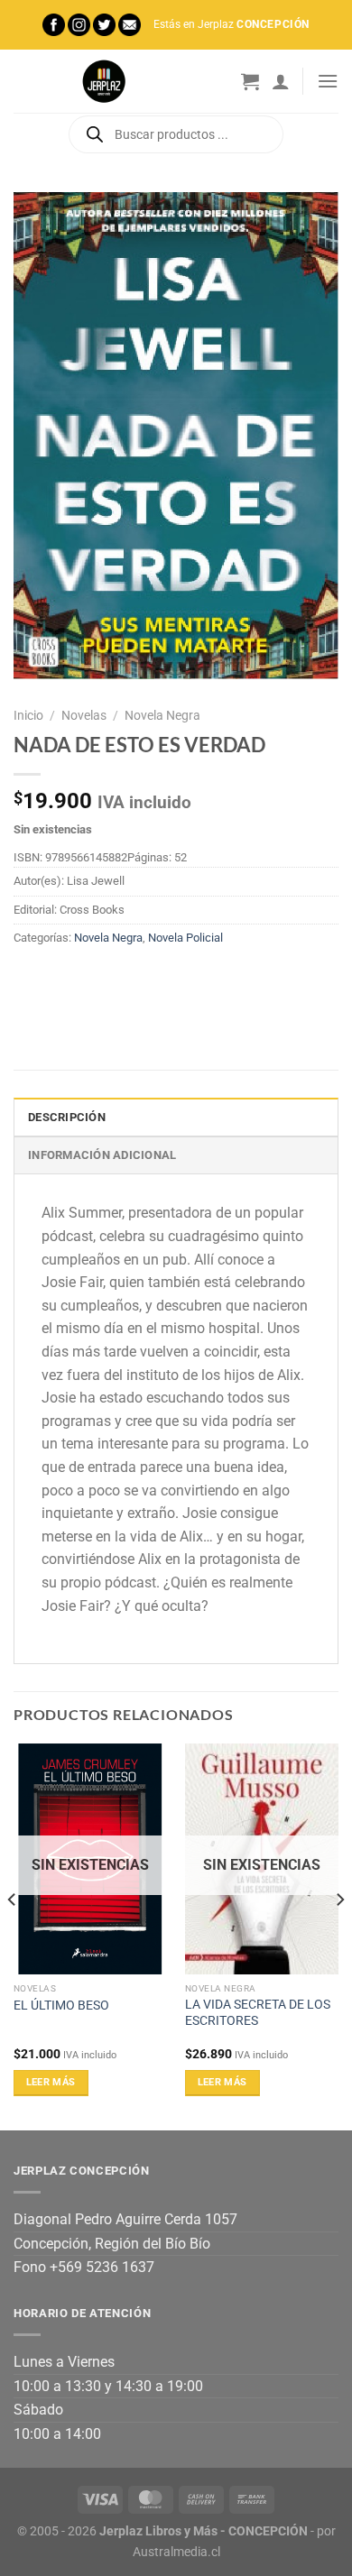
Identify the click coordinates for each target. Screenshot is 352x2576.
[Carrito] (250, 81)
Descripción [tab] (67, 1117)
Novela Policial (185, 938)
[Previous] (13, 1935)
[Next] (339, 1935)
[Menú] (328, 81)
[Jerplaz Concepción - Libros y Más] (104, 81)
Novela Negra (162, 715)
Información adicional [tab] (102, 1155)
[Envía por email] (128, 980)
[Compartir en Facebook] (63, 980)
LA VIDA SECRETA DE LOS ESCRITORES (258, 2012)
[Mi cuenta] (281, 81)
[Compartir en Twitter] (95, 980)
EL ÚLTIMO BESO (61, 2005)
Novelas (84, 715)
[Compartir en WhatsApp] (30, 980)
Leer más (51, 2082)
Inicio (28, 715)
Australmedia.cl (176, 2552)
